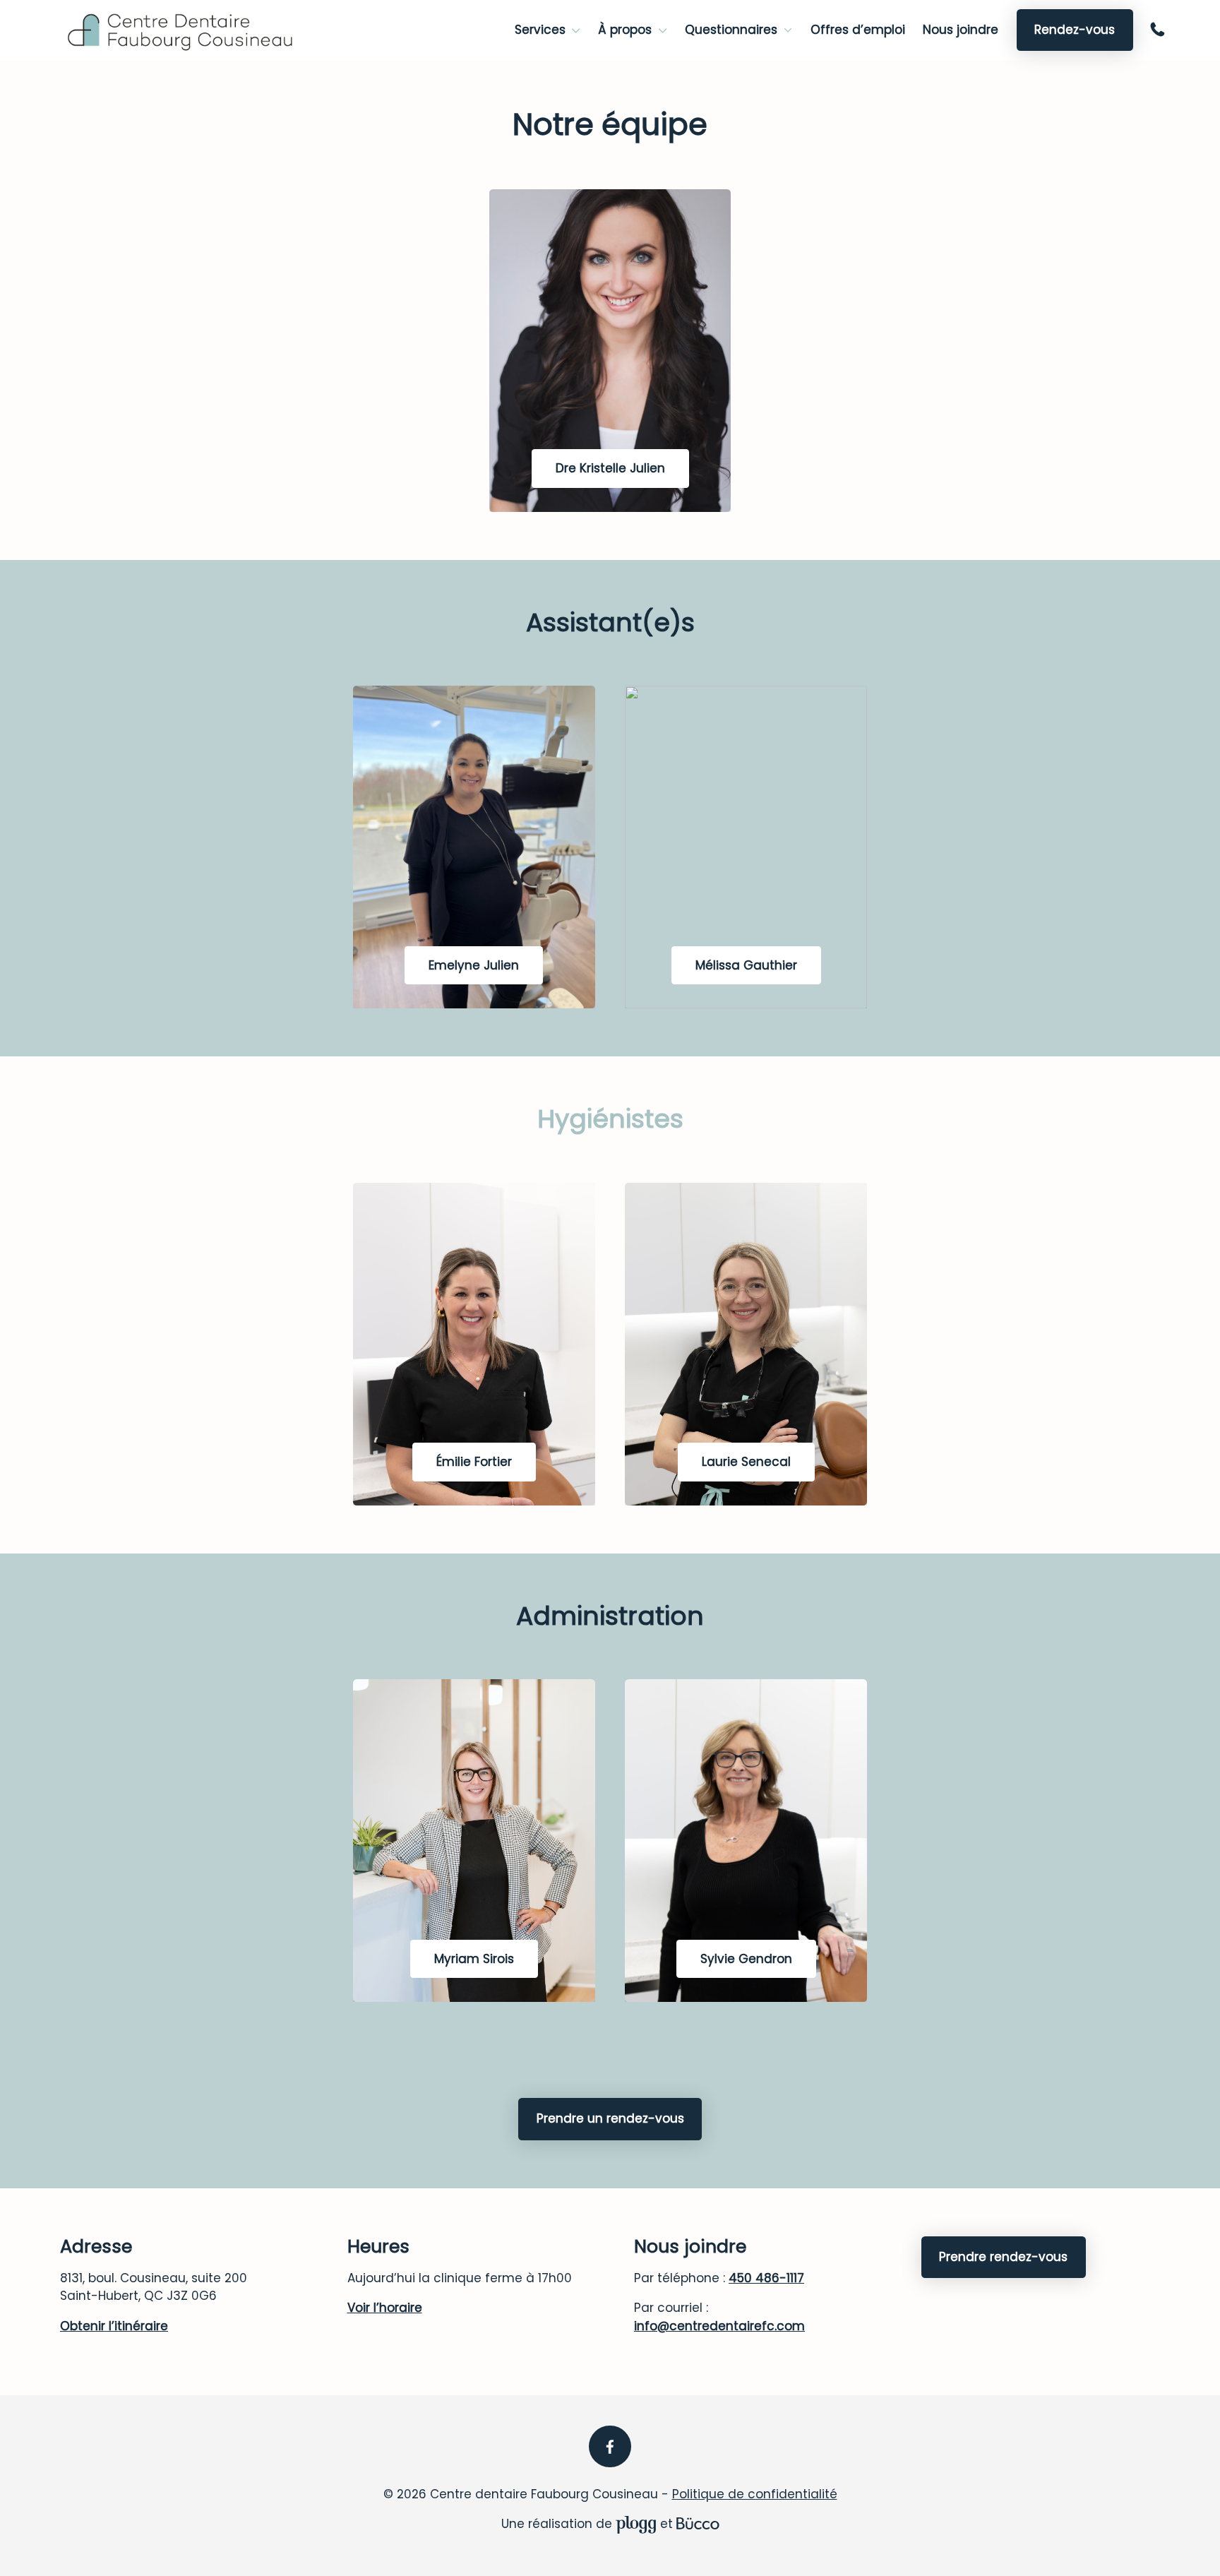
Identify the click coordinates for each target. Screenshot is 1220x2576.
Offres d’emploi (858, 30)
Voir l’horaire (385, 2308)
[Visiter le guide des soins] (698, 2524)
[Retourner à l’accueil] (181, 30)
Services (540, 30)
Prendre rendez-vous (1003, 2257)
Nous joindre (961, 30)
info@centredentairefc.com (719, 2326)
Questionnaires (731, 30)
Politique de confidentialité (755, 2494)
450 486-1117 (1160, 30)
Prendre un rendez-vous (610, 2118)
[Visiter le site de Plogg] (636, 2524)
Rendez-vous (1075, 30)
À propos (625, 30)
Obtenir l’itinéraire (114, 2326)
